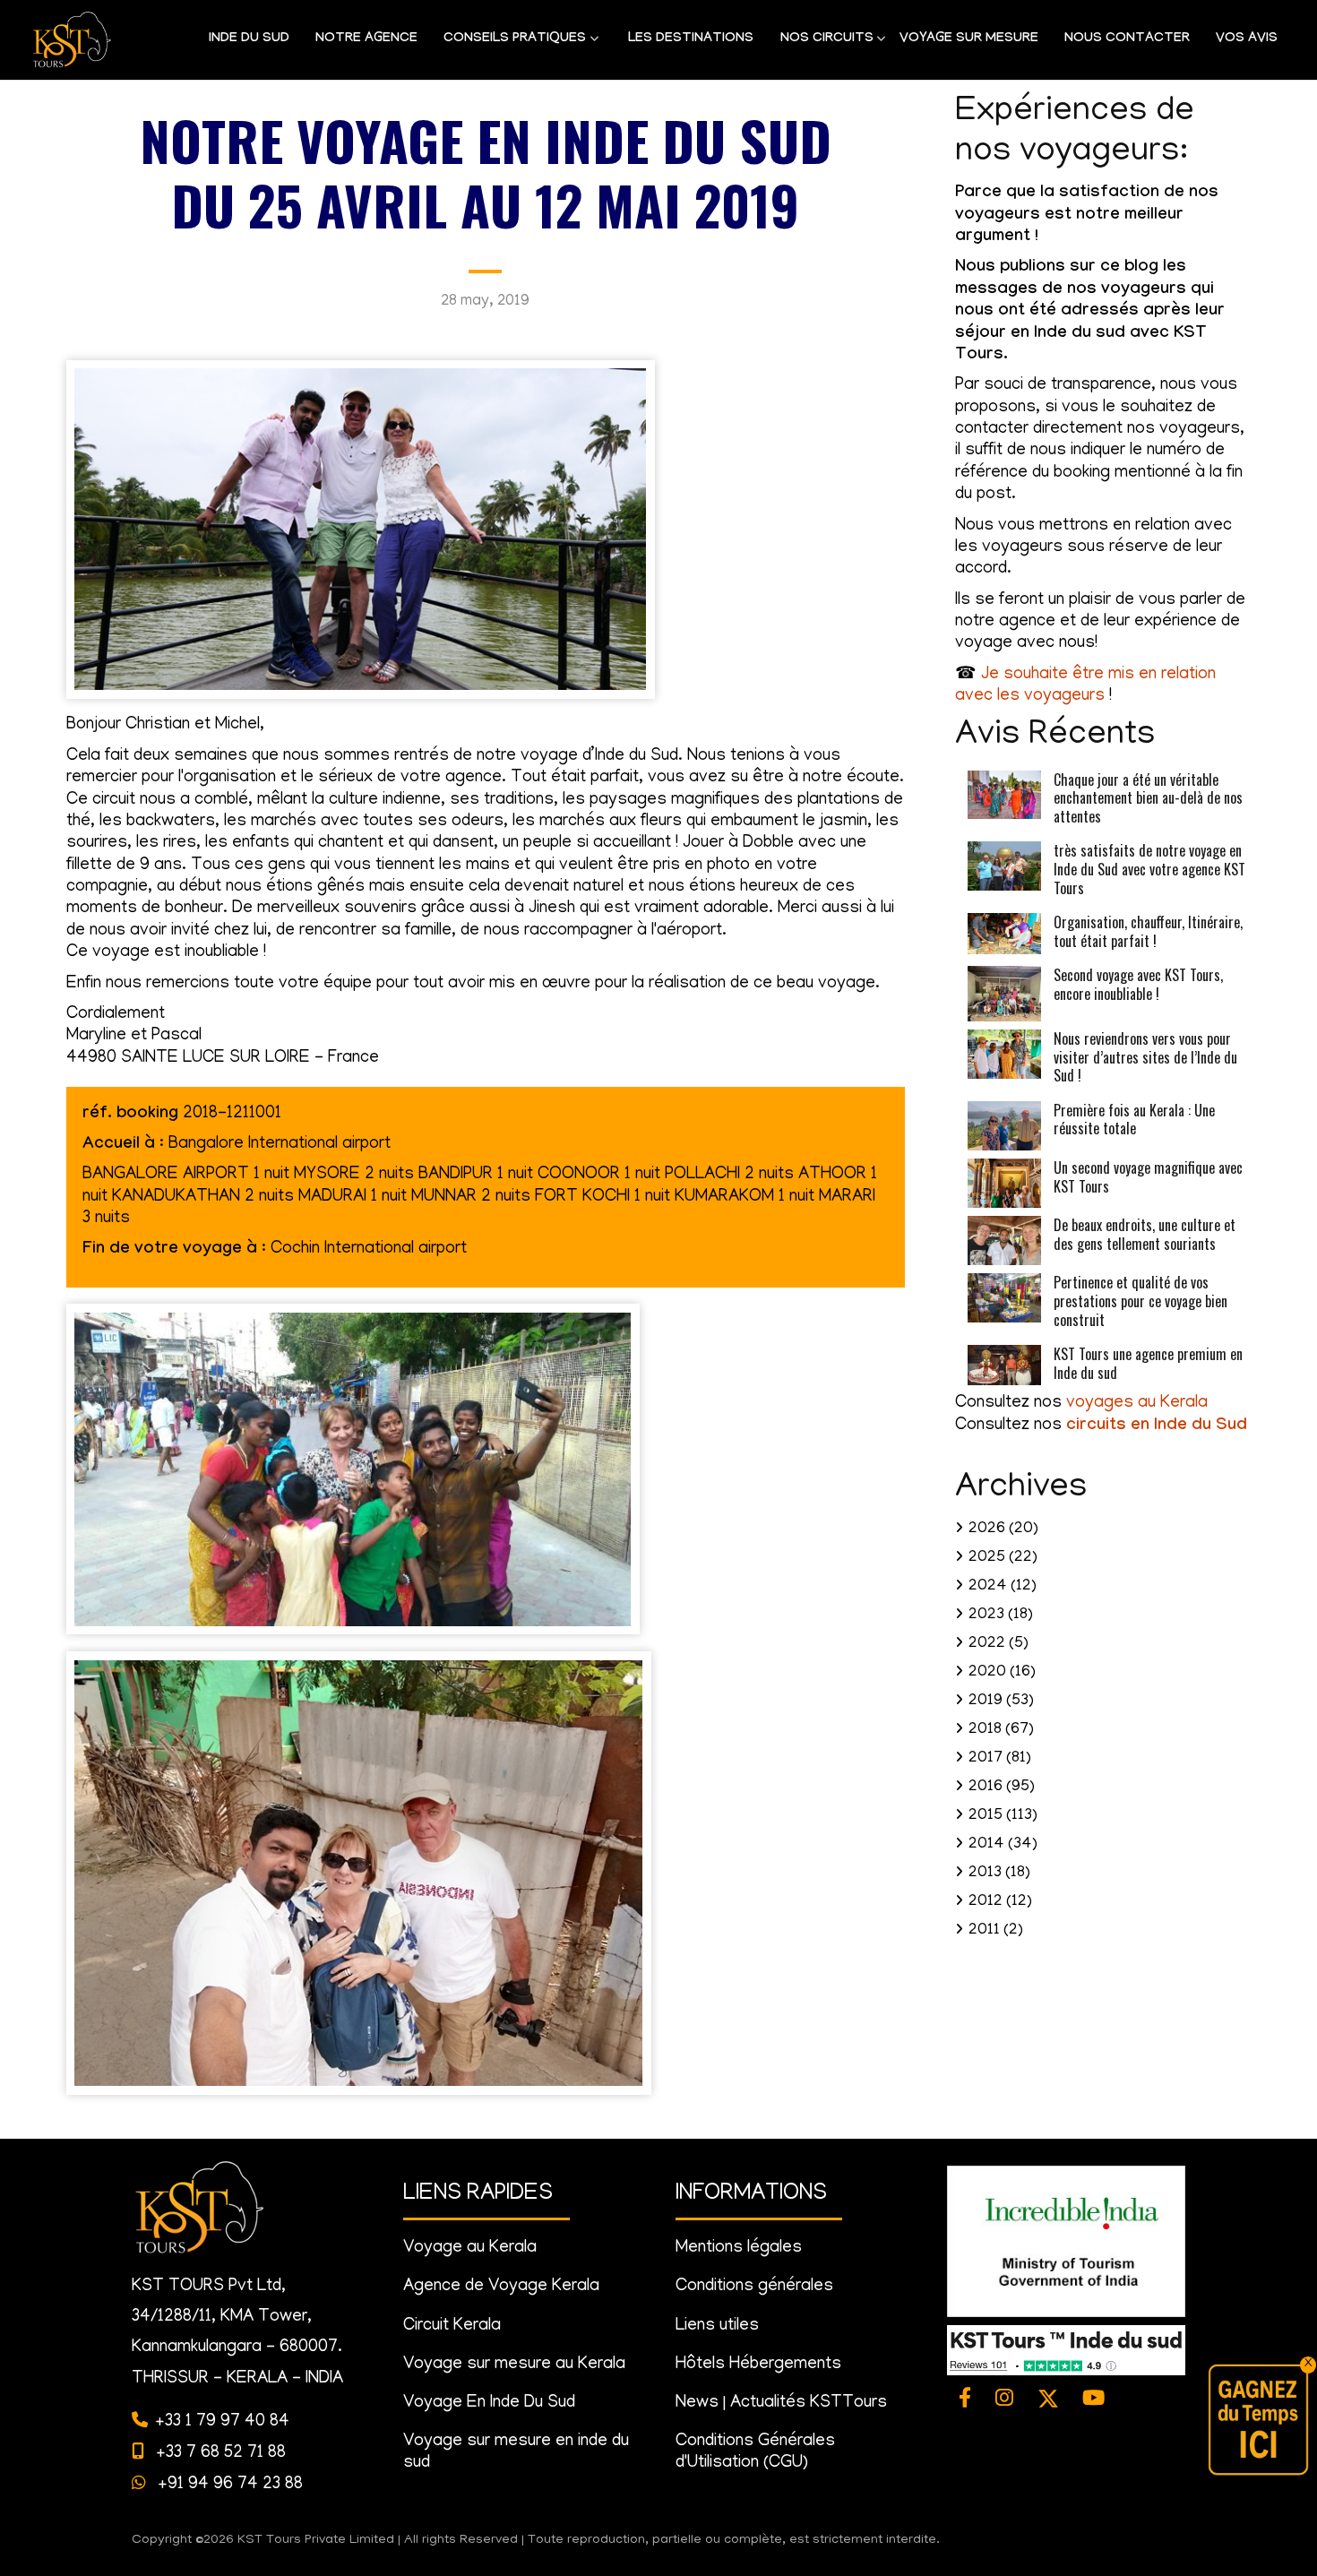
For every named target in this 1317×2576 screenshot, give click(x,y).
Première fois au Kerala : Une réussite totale (1134, 1120)
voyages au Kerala (1137, 1404)
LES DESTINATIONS (691, 39)
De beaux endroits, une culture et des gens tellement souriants (1145, 1234)
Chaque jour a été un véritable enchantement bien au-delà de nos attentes (1148, 798)
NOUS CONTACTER (1127, 39)
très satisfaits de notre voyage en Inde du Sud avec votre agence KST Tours (1149, 869)
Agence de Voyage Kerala (501, 2287)
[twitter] (1048, 2400)
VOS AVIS (1247, 39)
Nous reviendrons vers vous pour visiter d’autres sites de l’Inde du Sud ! (1145, 1057)
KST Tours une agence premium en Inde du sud (1148, 1363)
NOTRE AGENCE (366, 39)
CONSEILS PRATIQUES (508, 45)
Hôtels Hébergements (758, 2365)
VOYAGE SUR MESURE (969, 39)
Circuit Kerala (452, 2326)
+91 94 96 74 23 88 (228, 2485)
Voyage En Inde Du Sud (489, 2404)
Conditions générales (754, 2287)
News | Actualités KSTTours (781, 2404)
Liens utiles (717, 2326)
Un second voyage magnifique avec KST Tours (1148, 1177)
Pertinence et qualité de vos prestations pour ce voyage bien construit (1141, 1301)
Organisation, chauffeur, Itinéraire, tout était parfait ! (1148, 931)
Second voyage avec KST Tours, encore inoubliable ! (1138, 984)
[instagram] (1005, 2400)
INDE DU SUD (249, 39)
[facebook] (965, 2400)
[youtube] (1094, 2400)
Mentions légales (739, 2249)
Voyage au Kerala (470, 2249)
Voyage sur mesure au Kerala (514, 2365)
